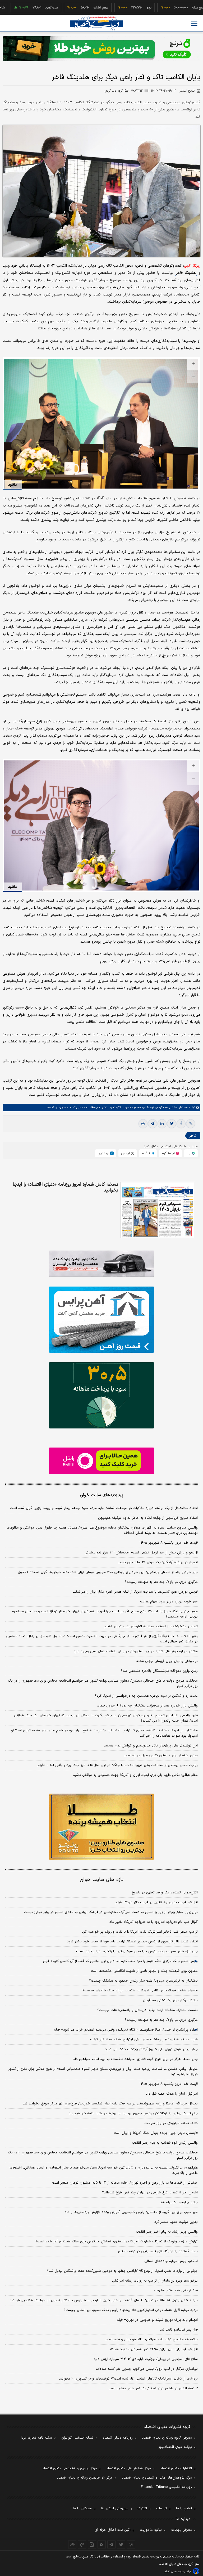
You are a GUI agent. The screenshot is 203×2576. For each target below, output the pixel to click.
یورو (115, 8)
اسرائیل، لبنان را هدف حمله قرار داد (172, 2094)
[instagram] (131, 2544)
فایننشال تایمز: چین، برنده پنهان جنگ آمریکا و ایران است (156, 2133)
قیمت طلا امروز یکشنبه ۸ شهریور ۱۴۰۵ (169, 1543)
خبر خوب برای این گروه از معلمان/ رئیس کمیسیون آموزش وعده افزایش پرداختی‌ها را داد (131, 2212)
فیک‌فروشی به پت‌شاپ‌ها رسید (175, 2291)
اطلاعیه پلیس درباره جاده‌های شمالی (171, 2261)
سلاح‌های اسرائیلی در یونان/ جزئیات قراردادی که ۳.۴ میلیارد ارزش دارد (146, 2359)
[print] (143, 1124)
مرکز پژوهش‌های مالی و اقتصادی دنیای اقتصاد (157, 2478)
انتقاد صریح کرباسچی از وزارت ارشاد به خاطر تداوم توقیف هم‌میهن (148, 1518)
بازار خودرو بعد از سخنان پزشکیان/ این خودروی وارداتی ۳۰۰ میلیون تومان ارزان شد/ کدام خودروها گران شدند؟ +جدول (108, 1572)
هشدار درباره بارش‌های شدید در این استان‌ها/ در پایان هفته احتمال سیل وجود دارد (136, 1651)
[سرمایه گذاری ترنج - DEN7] (101, 49)
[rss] (102, 2544)
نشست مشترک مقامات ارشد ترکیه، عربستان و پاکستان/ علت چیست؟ (147, 2010)
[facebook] (181, 1124)
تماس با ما (184, 2508)
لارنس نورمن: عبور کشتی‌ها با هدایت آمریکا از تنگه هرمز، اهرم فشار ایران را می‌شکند (135, 1592)
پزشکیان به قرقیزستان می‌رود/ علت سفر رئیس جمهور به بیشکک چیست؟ (143, 1981)
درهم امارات (67, 8)
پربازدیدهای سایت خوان (101, 1495)
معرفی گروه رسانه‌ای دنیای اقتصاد (167, 2438)
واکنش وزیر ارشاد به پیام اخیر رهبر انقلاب (167, 2232)
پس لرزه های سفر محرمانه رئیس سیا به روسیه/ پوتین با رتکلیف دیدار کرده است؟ (137, 1951)
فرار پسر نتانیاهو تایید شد (179, 2330)
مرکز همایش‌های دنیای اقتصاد (129, 2469)
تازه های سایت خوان (102, 1880)
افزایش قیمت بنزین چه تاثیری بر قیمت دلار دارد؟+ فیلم (157, 1902)
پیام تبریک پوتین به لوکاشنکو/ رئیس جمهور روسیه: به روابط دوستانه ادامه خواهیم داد (133, 2113)
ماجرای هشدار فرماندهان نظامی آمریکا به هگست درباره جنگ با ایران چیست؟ (140, 1991)
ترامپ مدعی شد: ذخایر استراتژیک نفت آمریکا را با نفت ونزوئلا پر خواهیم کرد (140, 1932)
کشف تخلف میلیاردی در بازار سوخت (171, 2123)
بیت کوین (18, 8)
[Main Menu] (194, 23)
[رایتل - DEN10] (101, 1461)
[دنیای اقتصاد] (96, 24)
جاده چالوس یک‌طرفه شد (179, 2202)
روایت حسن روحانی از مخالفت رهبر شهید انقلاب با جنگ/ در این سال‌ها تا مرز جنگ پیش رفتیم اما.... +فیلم (118, 1765)
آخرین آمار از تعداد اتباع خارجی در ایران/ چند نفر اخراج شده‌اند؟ (150, 2193)
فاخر (193, 1136)
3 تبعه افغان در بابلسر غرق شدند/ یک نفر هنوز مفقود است (153, 2389)
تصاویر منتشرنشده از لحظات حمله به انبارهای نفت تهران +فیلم (151, 1627)
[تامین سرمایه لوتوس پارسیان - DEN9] (101, 1395)
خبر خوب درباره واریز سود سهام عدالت (169, 1602)
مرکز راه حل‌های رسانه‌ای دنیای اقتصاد (85, 2478)
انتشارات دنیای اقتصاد (176, 2469)
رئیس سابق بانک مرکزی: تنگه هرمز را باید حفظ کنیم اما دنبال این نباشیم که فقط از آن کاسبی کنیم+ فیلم (120, 1961)
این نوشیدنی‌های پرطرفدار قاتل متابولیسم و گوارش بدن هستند (151, 1746)
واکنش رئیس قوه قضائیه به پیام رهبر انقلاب (165, 2143)
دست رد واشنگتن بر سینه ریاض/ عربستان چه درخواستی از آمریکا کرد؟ (146, 1696)
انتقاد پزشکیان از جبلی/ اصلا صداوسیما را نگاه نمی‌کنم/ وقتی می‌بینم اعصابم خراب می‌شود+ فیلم (126, 2030)
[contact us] (82, 2544)
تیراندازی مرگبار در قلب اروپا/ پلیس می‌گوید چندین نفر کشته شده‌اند (147, 2369)
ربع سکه (164, 8)
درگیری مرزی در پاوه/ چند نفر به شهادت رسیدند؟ (161, 1582)
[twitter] (172, 1124)
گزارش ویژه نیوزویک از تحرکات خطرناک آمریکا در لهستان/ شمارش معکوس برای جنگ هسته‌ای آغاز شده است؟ (117, 2242)
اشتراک (142, 2508)
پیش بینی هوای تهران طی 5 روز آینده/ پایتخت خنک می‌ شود (151, 2049)
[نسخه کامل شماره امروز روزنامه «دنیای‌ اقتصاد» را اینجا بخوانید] (158, 1210)
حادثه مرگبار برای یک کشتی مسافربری (170, 2000)
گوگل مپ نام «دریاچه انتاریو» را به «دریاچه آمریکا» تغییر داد (154, 1922)
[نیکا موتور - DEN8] (101, 1264)
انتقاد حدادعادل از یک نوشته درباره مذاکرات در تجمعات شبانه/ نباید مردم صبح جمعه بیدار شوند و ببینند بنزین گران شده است (104, 1508)
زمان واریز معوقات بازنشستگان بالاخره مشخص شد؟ (159, 1671)
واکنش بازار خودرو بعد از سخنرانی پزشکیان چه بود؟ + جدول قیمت (147, 1706)
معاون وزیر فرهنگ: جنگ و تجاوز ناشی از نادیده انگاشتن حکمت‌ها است (144, 1971)
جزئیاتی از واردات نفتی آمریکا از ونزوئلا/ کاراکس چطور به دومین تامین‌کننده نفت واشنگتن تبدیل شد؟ (122, 2271)
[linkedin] (162, 1124)
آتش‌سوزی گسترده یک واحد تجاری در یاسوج (165, 1893)
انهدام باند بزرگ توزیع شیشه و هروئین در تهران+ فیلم (157, 2320)
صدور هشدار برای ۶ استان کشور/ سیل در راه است (161, 1755)
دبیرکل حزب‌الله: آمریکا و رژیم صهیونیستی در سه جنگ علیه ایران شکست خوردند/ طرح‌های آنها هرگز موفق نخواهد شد (110, 2104)
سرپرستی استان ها (115, 2508)
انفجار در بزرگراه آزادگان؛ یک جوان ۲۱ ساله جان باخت (158, 1562)
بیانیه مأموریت (151, 2530)
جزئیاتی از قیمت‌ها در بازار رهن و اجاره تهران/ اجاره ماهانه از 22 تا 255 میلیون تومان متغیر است (125, 2183)
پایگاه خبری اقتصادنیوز (175, 2447)
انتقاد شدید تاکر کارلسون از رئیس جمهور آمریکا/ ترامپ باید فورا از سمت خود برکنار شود (132, 1942)
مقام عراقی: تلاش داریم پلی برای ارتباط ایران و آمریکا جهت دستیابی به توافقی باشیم (135, 1775)
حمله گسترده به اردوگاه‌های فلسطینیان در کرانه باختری (158, 2251)
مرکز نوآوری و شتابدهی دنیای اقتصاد (70, 2469)
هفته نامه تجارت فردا (36, 2438)
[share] (92, 2544)
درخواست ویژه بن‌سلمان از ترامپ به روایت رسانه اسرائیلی (155, 2281)
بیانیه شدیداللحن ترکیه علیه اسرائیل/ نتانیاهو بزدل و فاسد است (151, 2340)
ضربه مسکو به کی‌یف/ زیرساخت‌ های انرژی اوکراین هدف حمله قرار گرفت (144, 2040)
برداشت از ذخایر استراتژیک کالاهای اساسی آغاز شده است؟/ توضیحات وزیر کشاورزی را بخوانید (128, 2379)
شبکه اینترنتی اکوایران (77, 2438)
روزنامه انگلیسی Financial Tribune (166, 2487)
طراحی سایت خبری (181, 2572)
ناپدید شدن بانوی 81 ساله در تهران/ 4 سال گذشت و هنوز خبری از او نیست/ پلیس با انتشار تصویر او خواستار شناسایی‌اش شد (104, 2300)
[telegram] (153, 1124)
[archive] (72, 2544)
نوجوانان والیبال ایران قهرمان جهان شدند (167, 1661)
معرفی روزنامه (181, 2530)
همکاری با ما (82, 2508)
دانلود (12, 485)
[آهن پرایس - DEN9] (101, 1320)
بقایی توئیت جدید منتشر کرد (176, 2222)
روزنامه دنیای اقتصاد (118, 2438)
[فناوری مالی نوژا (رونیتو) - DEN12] (101, 1827)
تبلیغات (162, 2508)
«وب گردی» (161, 1108)
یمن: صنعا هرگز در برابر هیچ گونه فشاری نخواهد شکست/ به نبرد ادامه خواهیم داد (135, 2059)
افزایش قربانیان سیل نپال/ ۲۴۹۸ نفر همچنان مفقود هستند (153, 2349)
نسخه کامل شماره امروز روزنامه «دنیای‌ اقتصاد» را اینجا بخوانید (65, 1188)
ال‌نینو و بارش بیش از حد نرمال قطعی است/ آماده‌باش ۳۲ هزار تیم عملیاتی (141, 1553)
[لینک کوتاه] (191, 1124)
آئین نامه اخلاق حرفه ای (113, 2530)
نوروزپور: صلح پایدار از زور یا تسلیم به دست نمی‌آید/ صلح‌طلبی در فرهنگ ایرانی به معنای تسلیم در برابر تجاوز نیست (111, 1912)
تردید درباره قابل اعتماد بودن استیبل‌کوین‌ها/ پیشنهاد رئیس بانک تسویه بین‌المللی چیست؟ (131, 2310)
